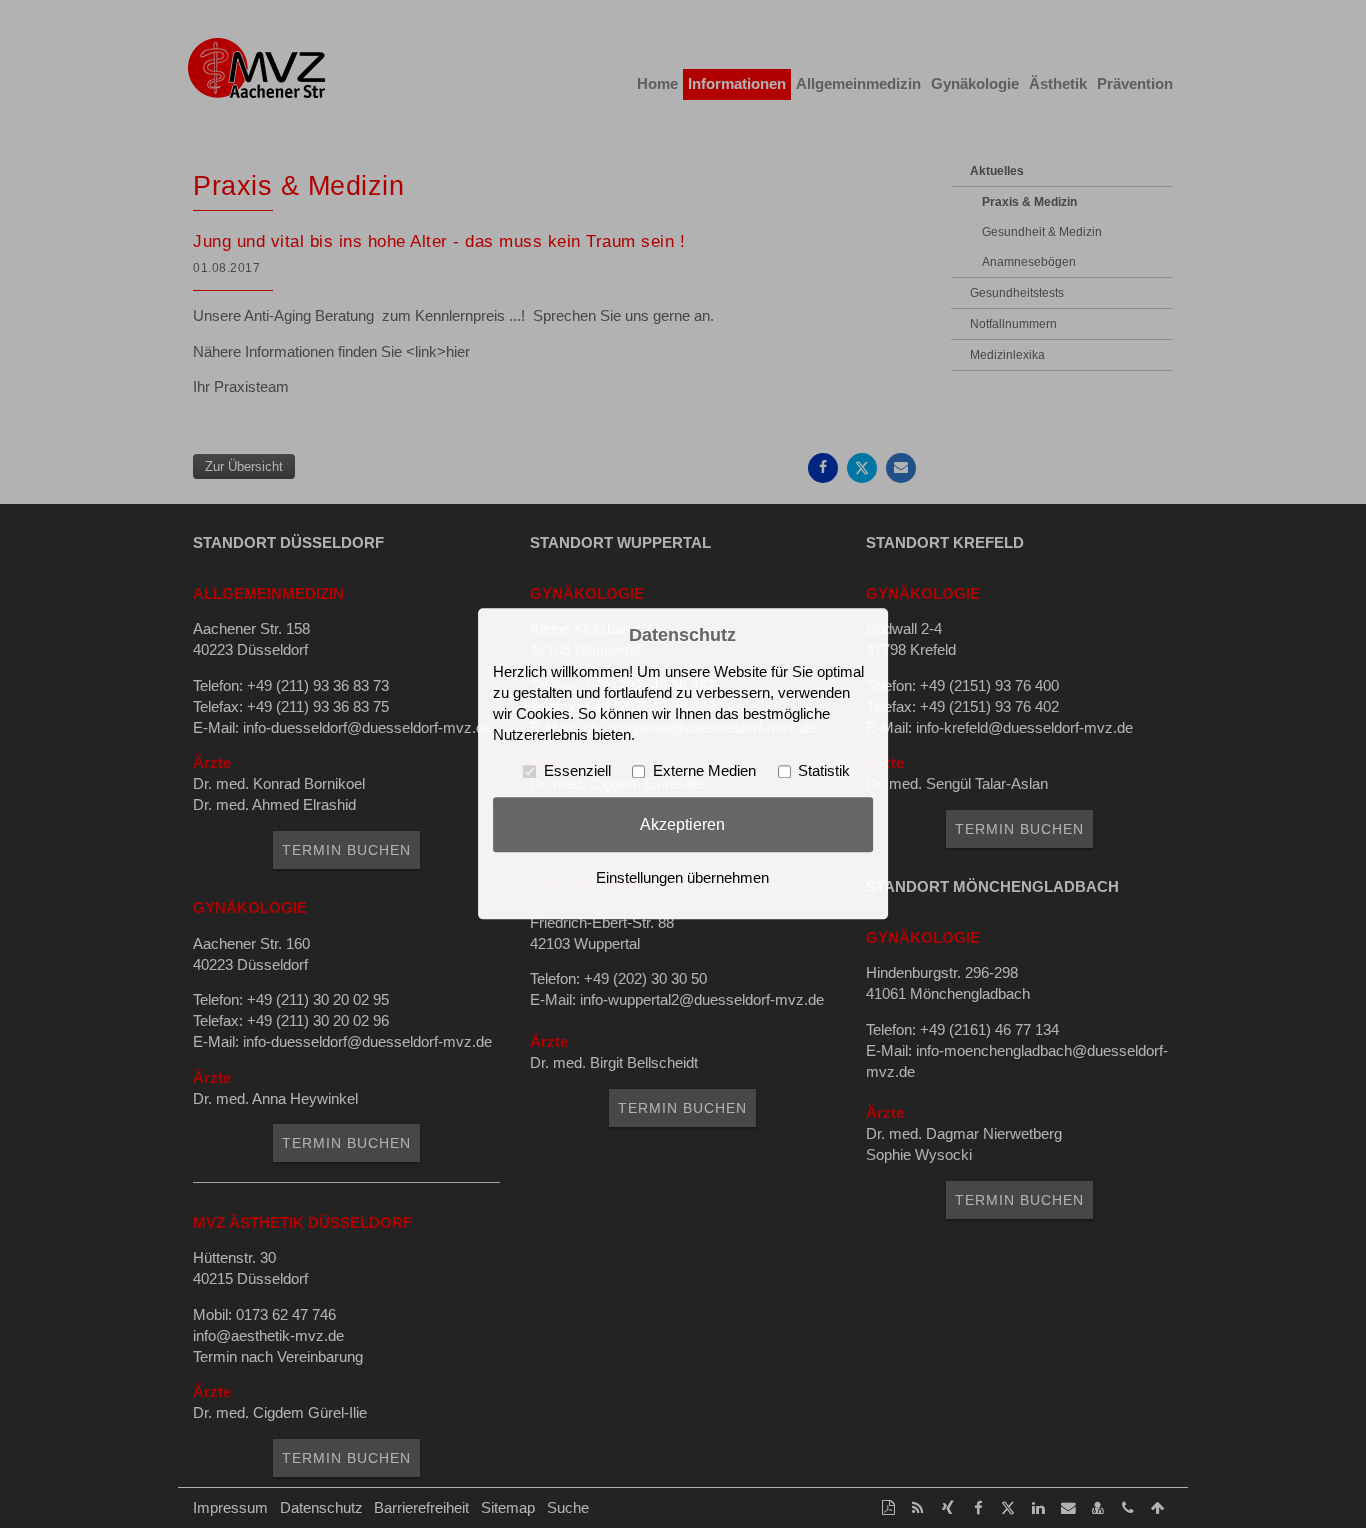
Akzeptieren (682, 824)
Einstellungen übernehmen (682, 879)
